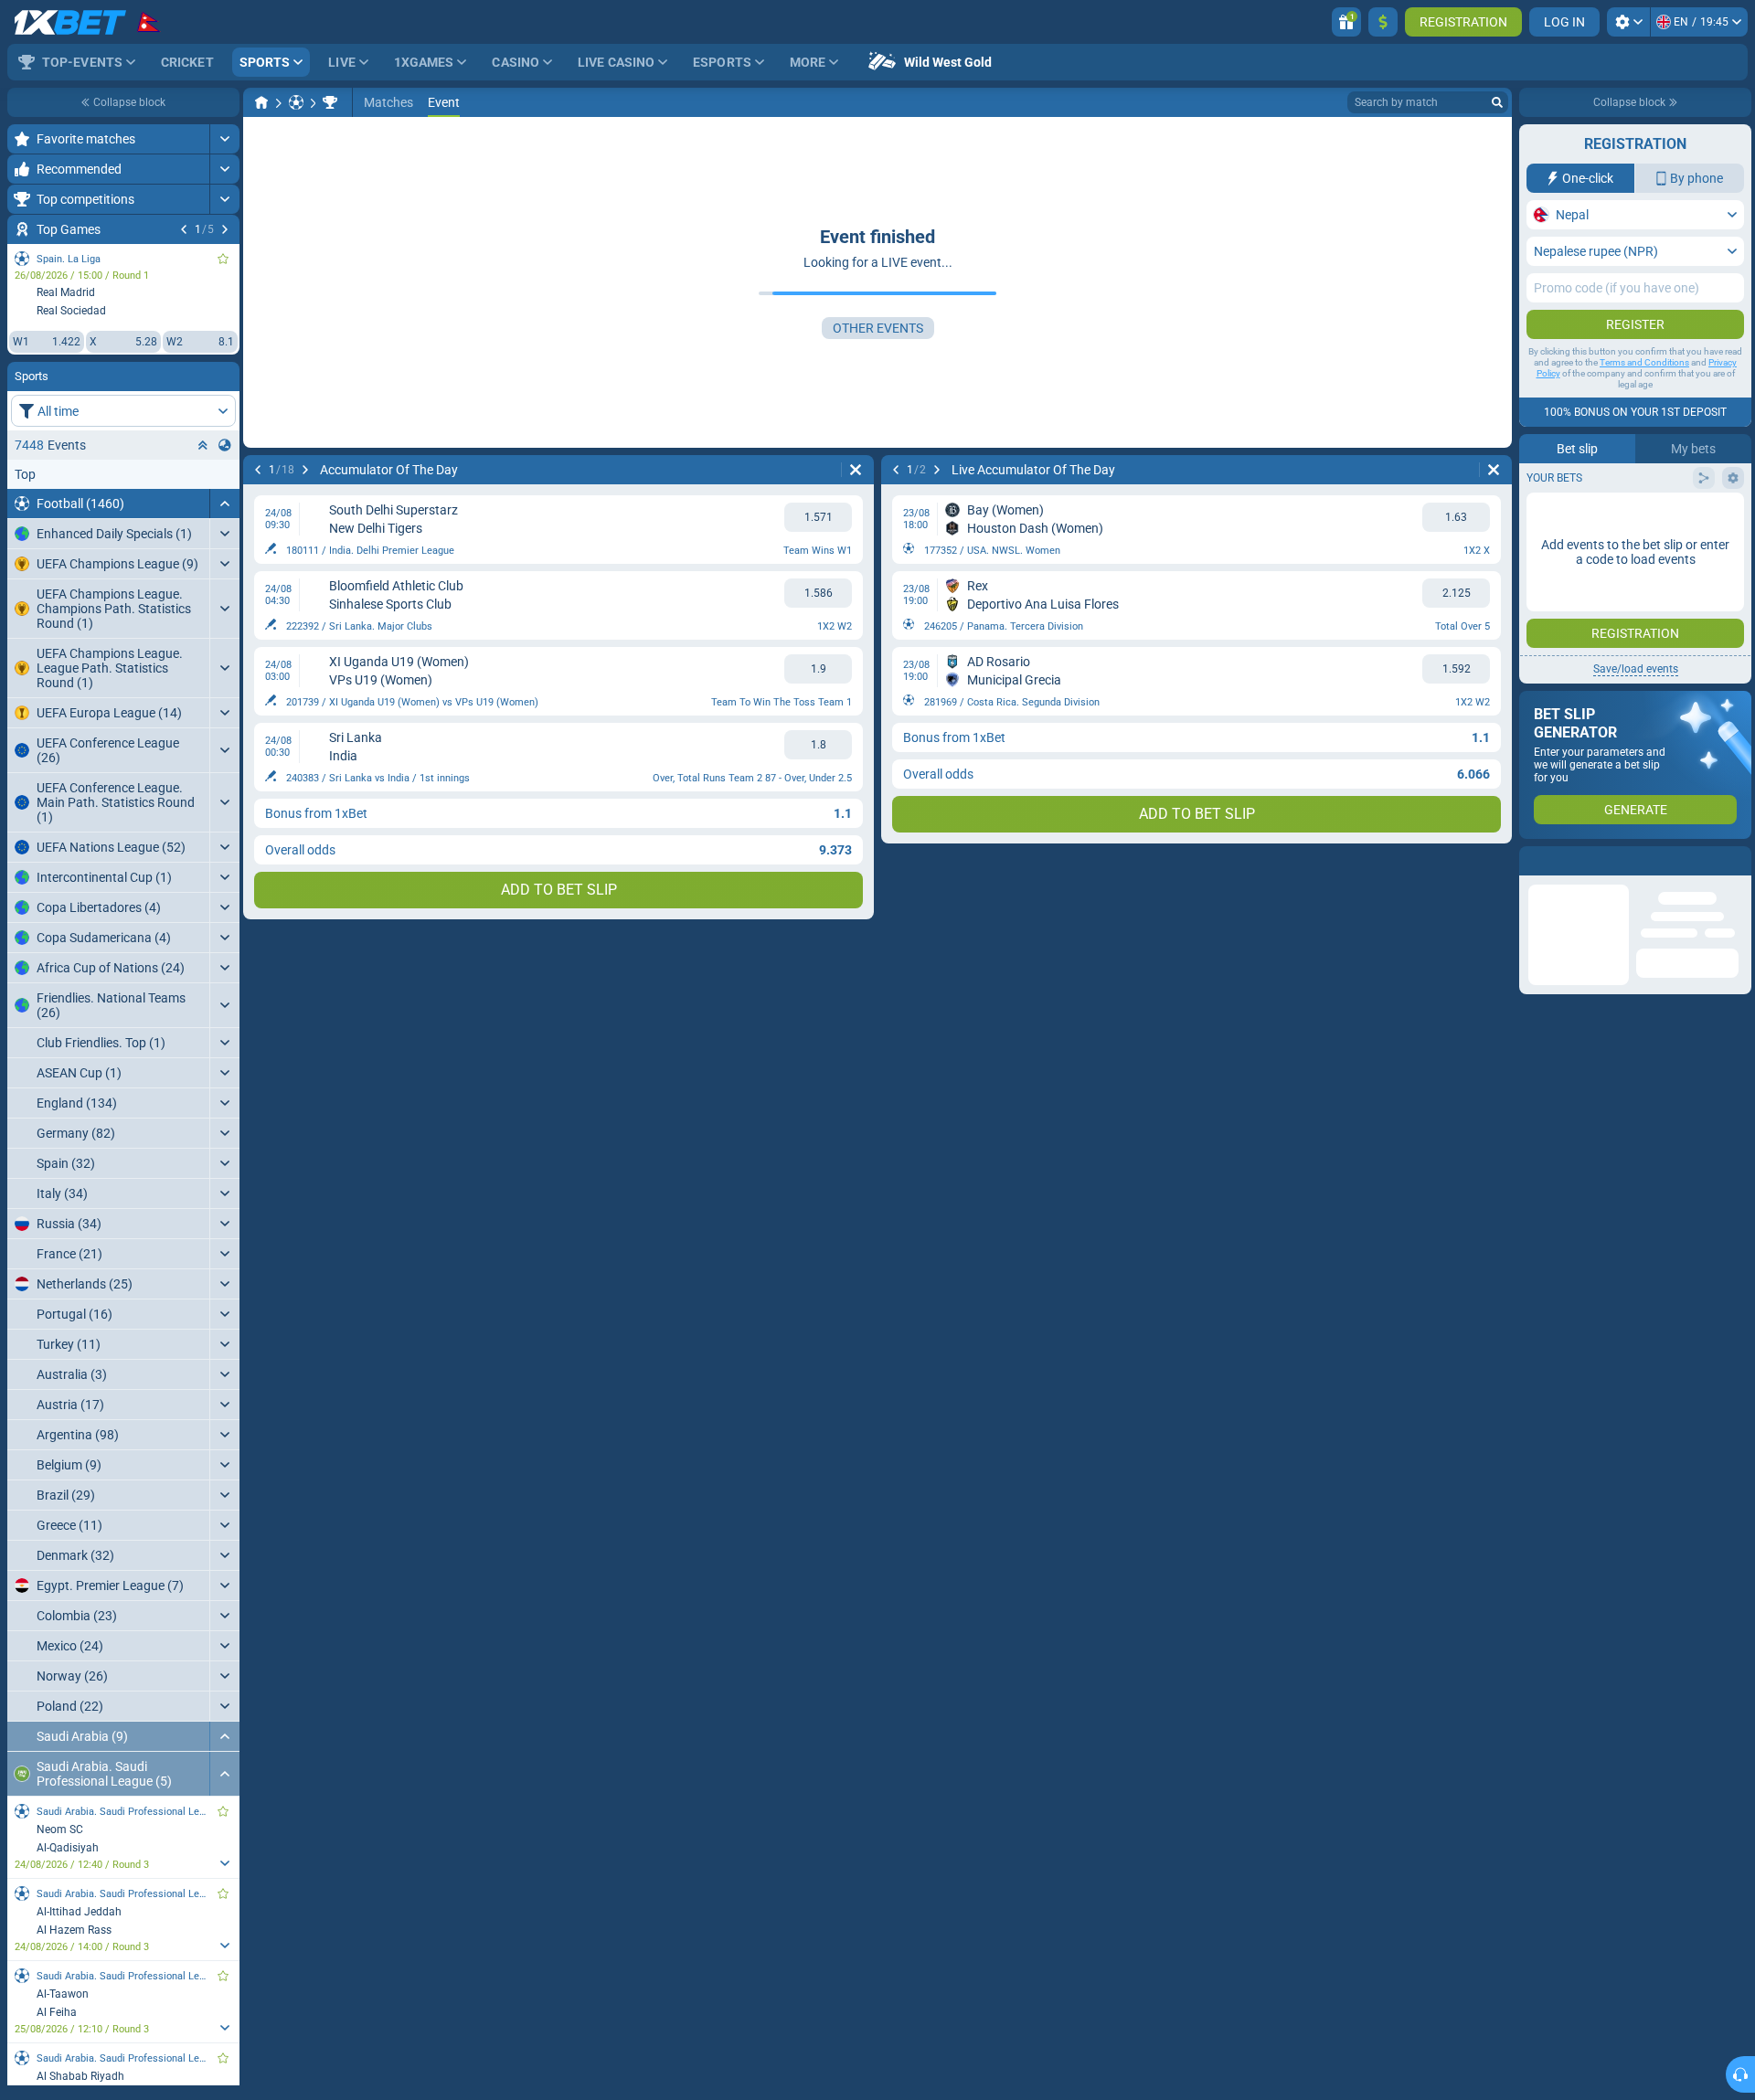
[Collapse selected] (203, 445)
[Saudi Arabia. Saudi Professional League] (330, 102)
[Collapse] (224, 504)
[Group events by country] (225, 445)
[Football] (296, 102)
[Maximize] (224, 139)
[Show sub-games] (224, 1863)
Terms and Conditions (1644, 362)
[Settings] (1628, 22)
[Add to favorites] (223, 259)
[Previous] (184, 229)
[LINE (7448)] (261, 102)
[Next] (225, 229)
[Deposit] (1383, 22)
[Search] (1497, 102)
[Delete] (856, 470)
